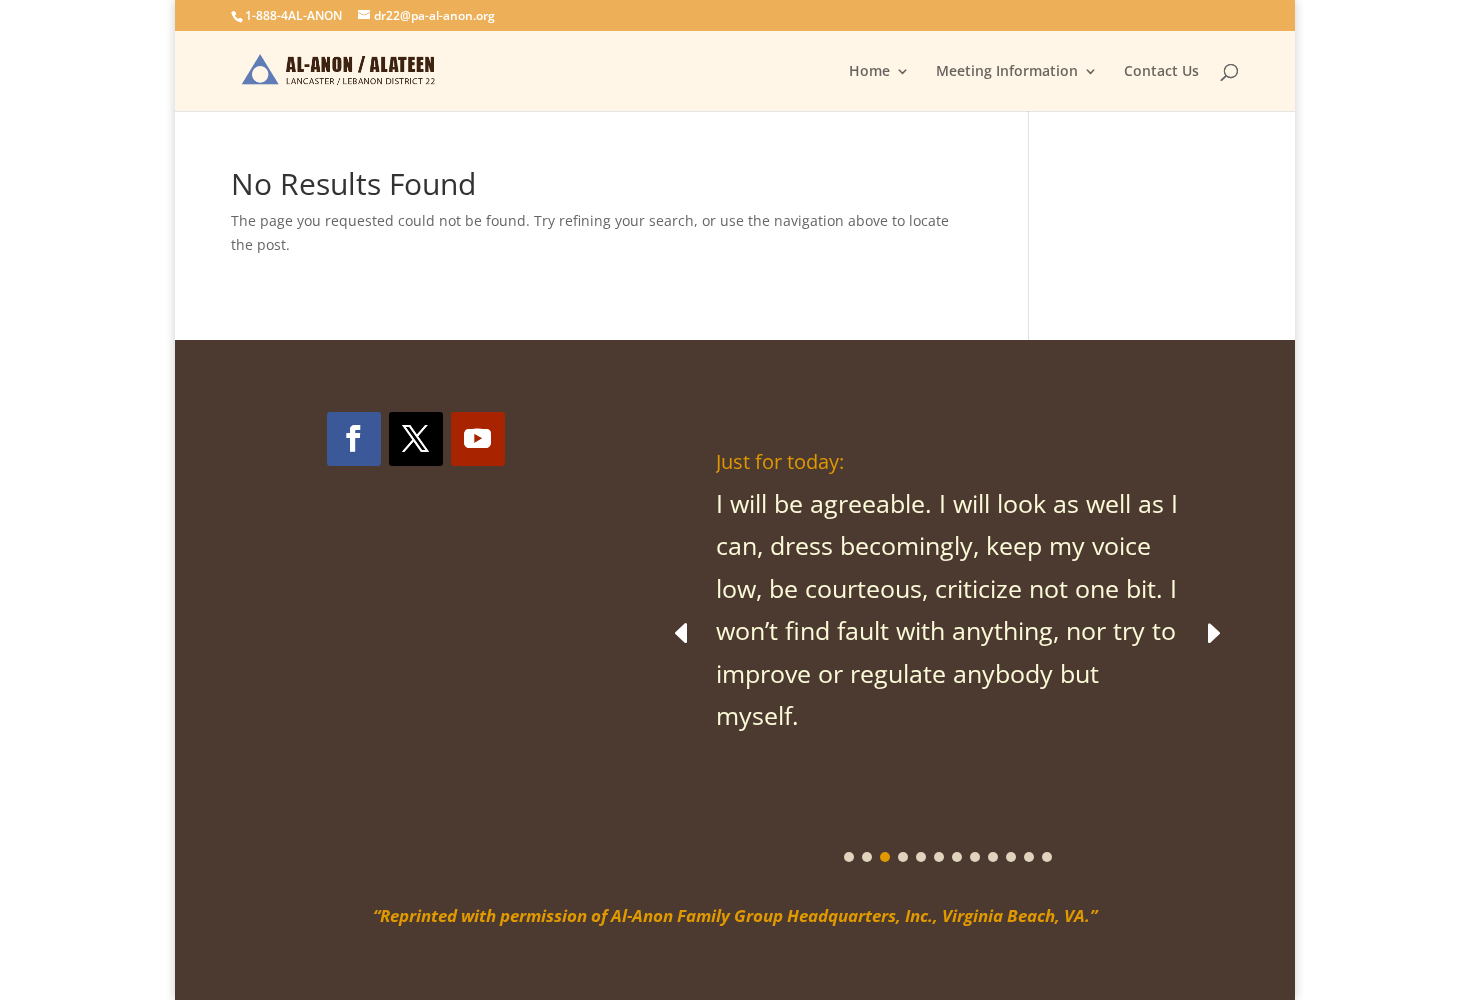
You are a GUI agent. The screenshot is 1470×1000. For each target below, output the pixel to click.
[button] (1212, 631)
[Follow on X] (416, 439)
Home (869, 72)
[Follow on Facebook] (354, 439)
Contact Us (1161, 72)
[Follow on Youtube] (478, 439)
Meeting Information (1007, 72)
